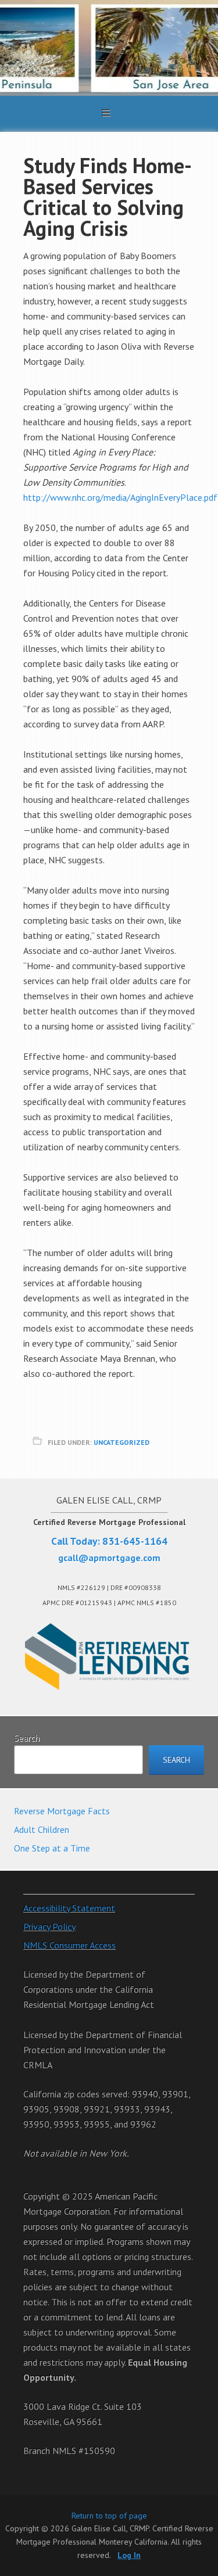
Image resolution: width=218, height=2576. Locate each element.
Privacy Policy (49, 1926)
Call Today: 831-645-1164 (109, 1541)
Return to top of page (109, 2516)
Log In (129, 2555)
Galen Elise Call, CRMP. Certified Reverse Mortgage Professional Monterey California (109, 48)
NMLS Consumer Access (69, 1945)
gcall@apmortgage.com (109, 1558)
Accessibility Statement (69, 1908)
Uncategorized (121, 1442)
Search (27, 1738)
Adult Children (42, 1829)
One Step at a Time (52, 1848)
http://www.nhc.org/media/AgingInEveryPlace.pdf (120, 497)
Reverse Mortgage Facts (62, 1811)
